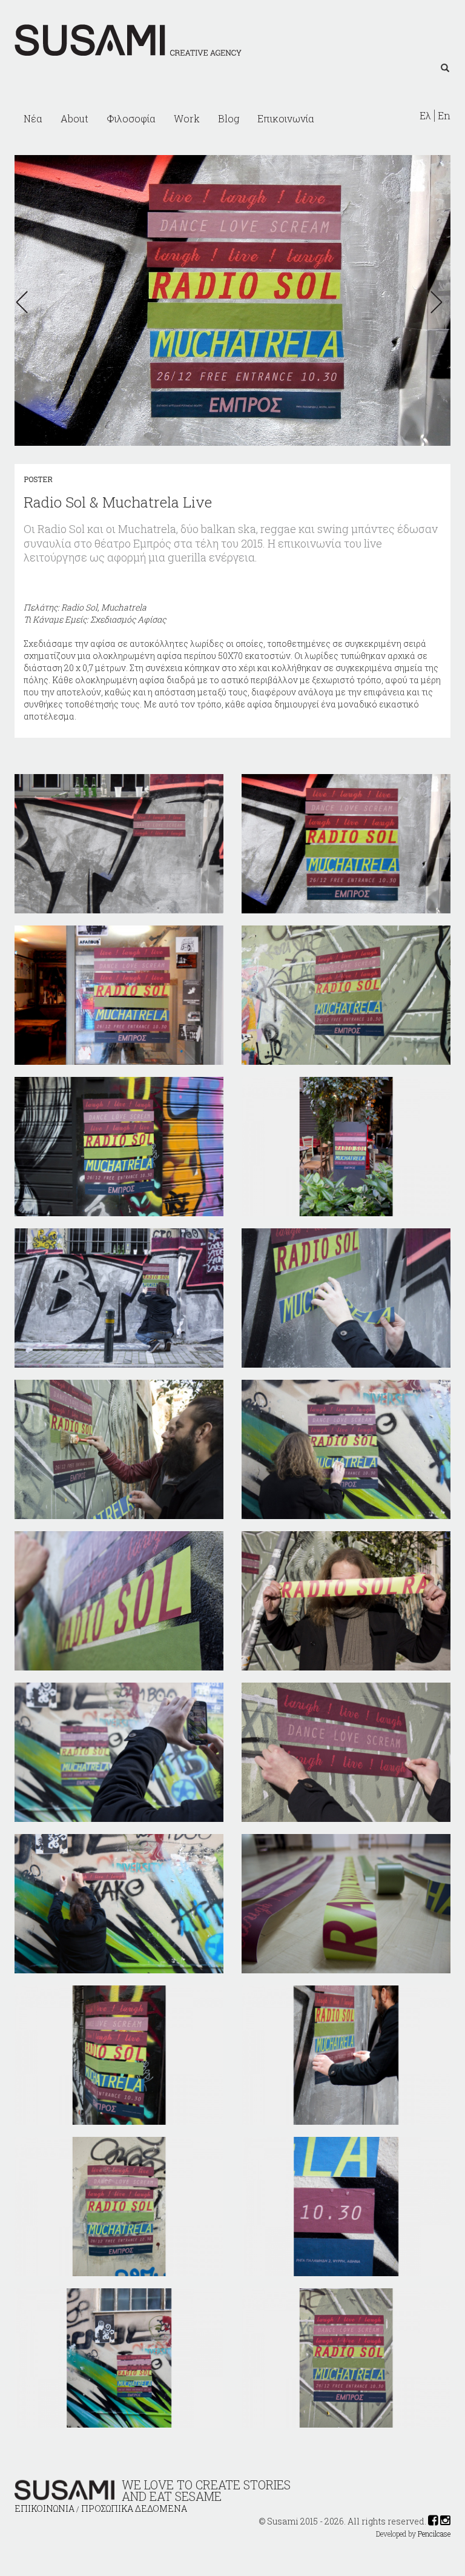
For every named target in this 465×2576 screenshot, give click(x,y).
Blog (229, 118)
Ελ (425, 116)
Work (187, 118)
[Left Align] (445, 68)
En (444, 116)
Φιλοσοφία (131, 118)
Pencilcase (434, 2534)
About (74, 118)
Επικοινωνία (286, 118)
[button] (25, 302)
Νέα (33, 118)
